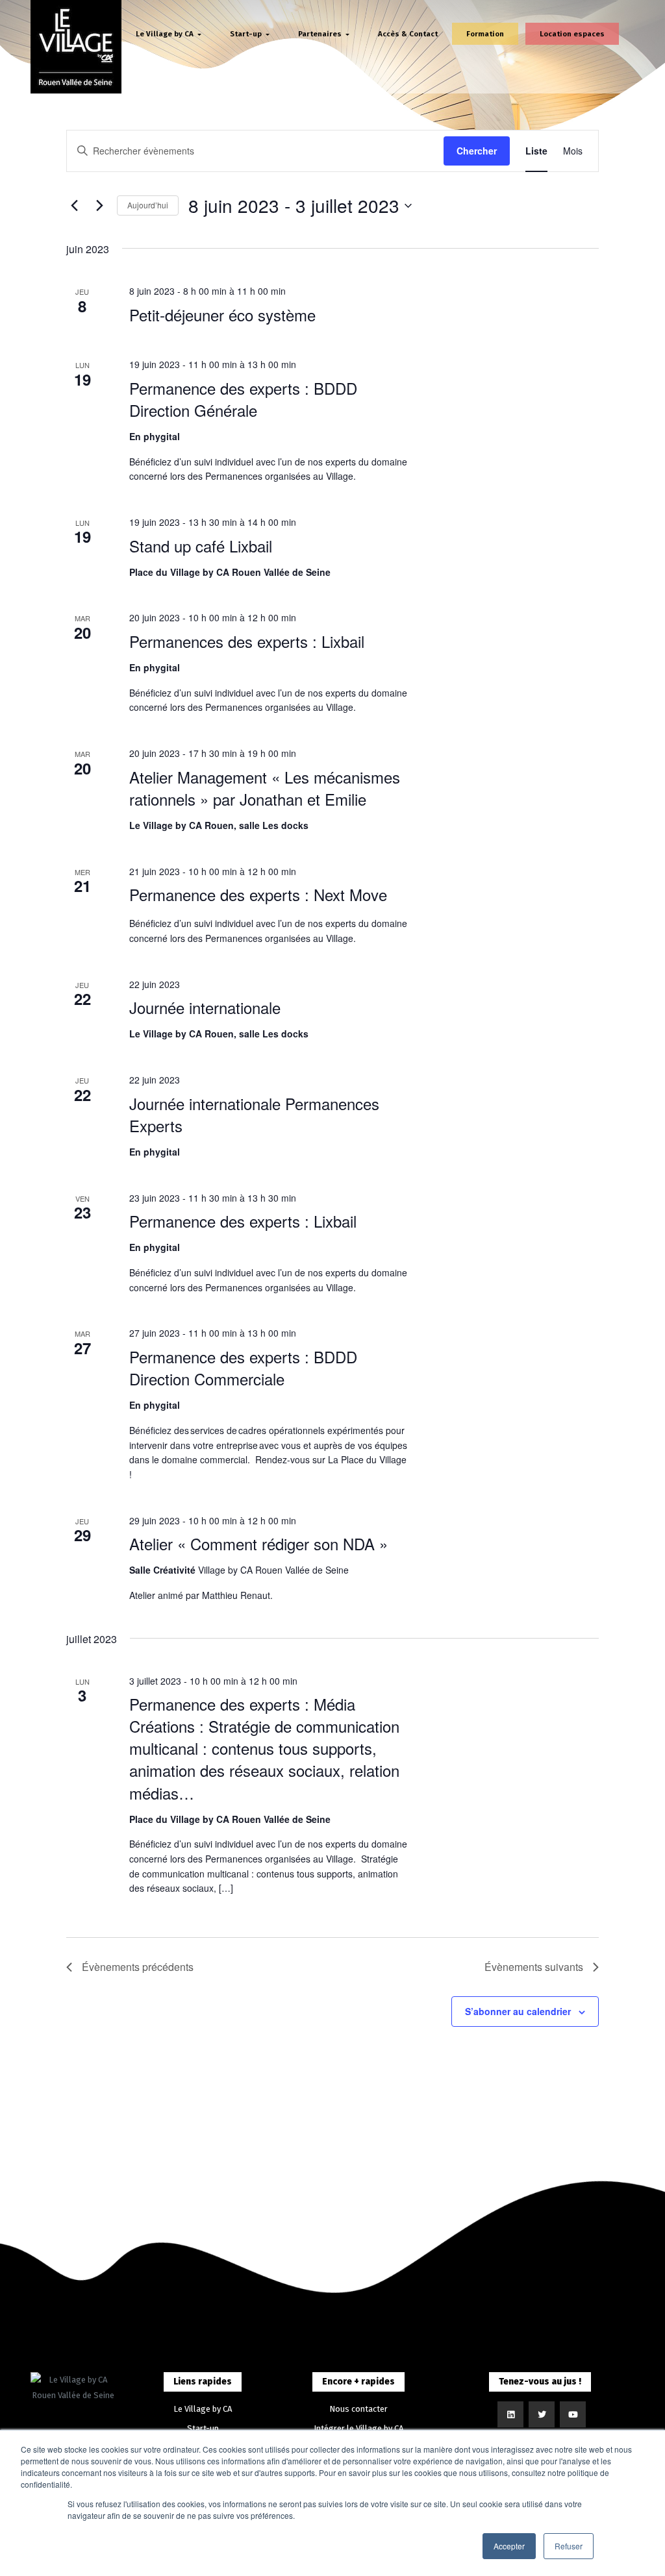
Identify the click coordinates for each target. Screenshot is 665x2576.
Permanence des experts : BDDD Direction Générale (243, 399)
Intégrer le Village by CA (358, 2428)
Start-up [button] (247, 34)
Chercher (477, 151)
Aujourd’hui (148, 205)
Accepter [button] (509, 2546)
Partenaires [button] (321, 34)
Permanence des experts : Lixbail (243, 1221)
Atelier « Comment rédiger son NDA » (258, 1543)
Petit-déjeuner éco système (222, 315)
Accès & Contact (408, 34)
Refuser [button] (569, 2546)
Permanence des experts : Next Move (258, 894)
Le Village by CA (203, 2409)
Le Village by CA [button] (166, 34)
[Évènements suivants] (99, 206)
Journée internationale (205, 1007)
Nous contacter (358, 2409)
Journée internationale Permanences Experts (254, 1114)
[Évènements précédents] (74, 206)
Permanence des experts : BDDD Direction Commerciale (243, 1368)
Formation (485, 34)
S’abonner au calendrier (518, 2011)
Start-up (203, 2428)
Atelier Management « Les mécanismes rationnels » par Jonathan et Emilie (265, 788)
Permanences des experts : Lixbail (247, 641)
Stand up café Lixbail (201, 546)
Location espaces (572, 34)
